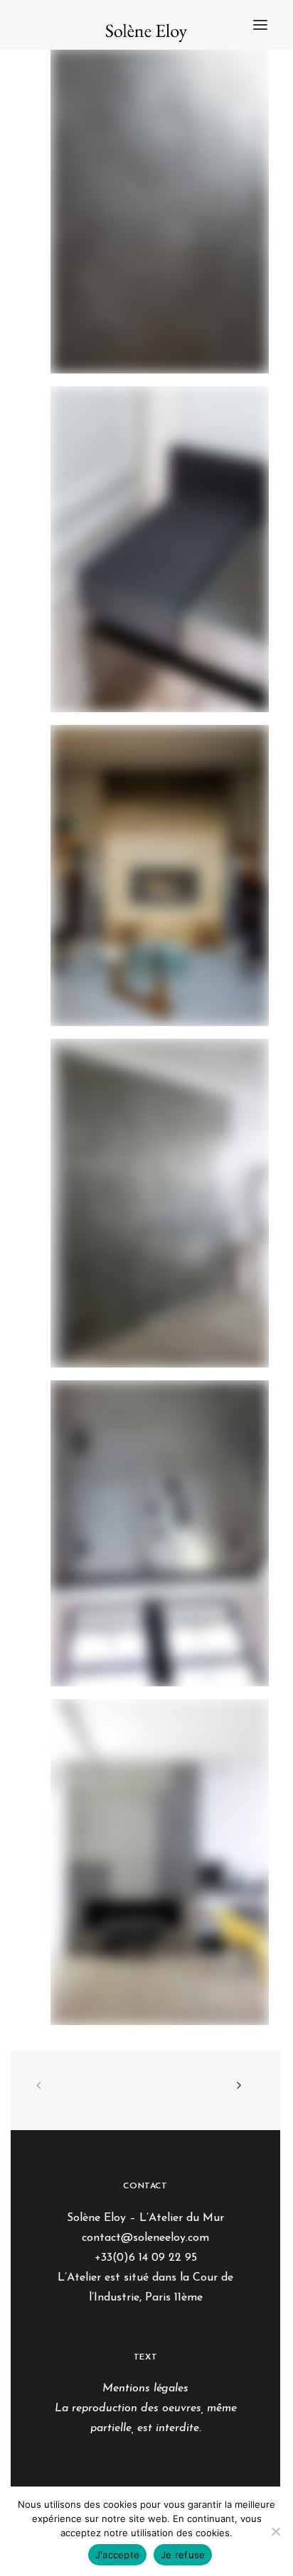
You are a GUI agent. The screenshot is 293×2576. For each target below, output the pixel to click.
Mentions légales (145, 2389)
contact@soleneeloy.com (145, 2238)
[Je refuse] (275, 2531)
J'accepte (117, 2555)
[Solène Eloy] (146, 32)
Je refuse (183, 2555)
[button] (260, 25)
